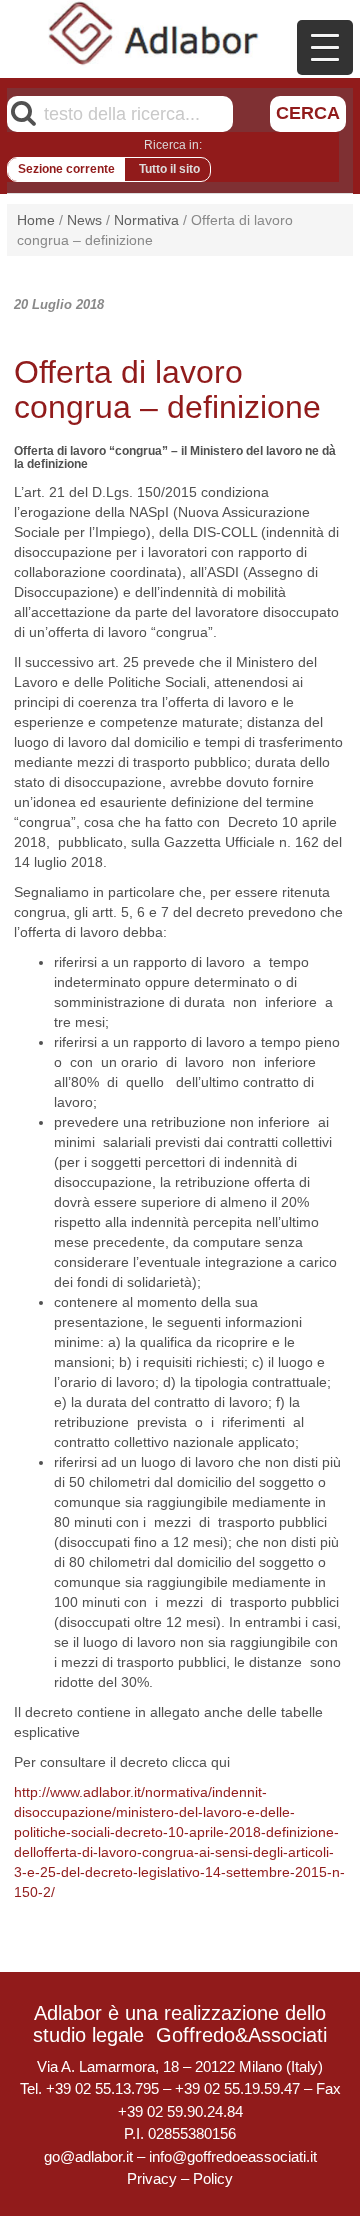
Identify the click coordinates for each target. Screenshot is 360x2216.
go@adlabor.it (88, 2156)
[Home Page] (154, 33)
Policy (213, 2178)
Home (36, 220)
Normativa (146, 220)
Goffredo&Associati (241, 2035)
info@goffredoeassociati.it (233, 2156)
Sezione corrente (66, 169)
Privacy (152, 2178)
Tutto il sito (169, 169)
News (84, 220)
